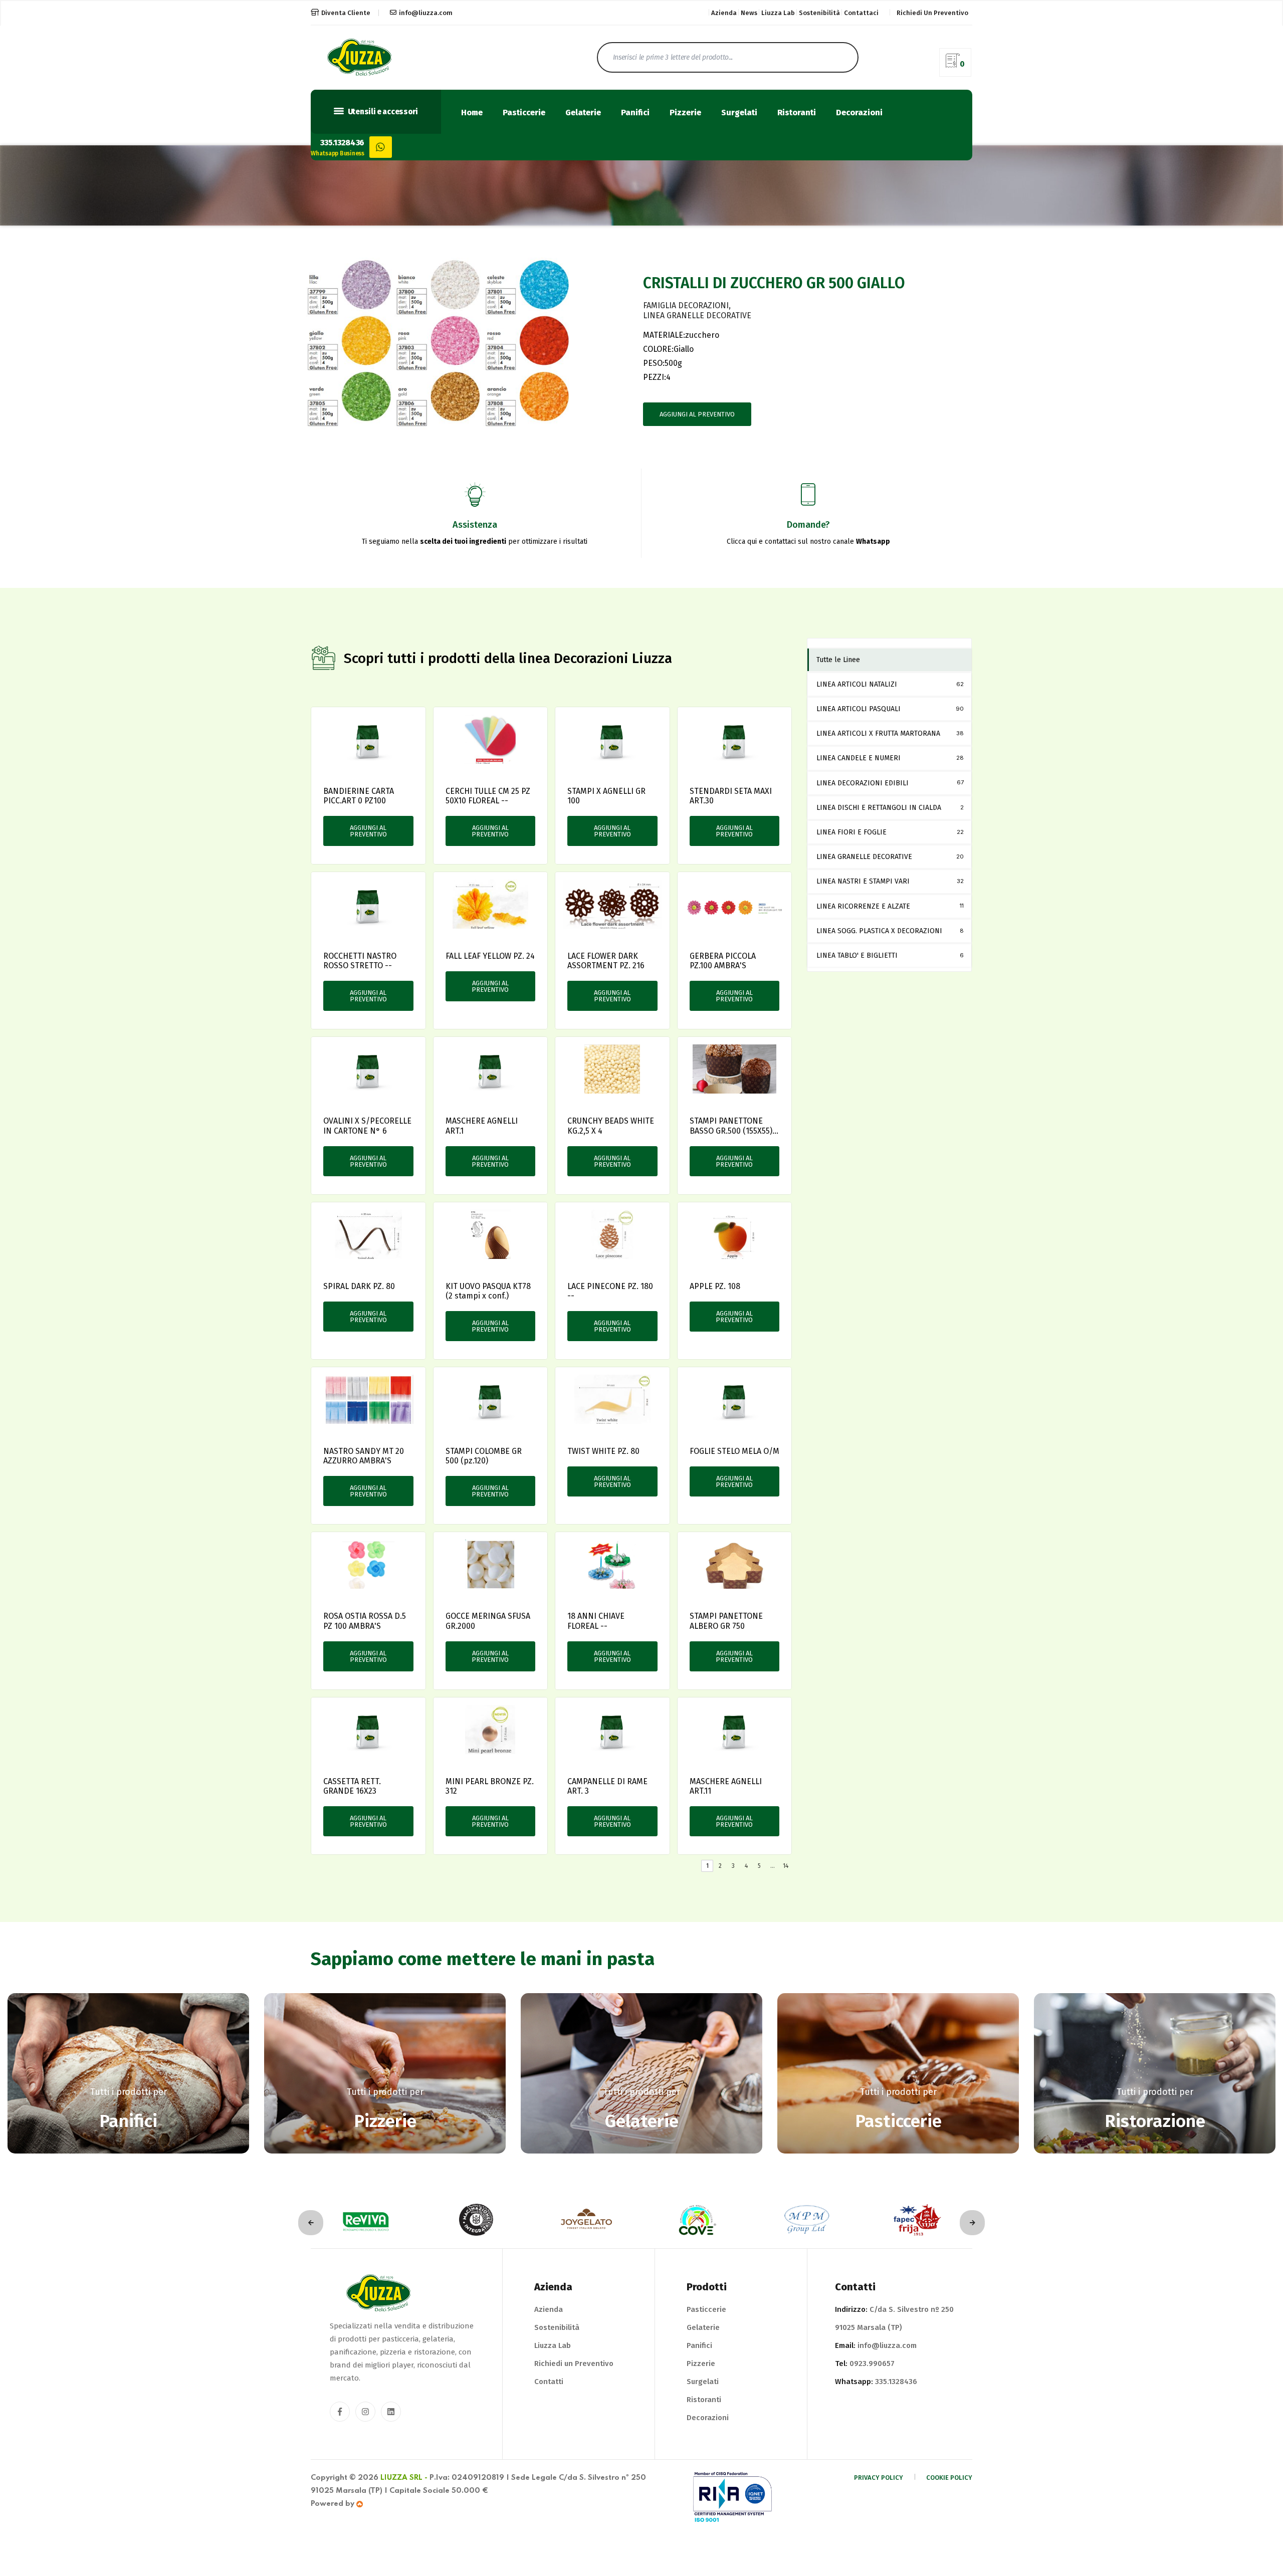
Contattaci (861, 13)
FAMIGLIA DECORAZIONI (686, 305)
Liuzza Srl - (404, 2478)
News (749, 13)
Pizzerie (685, 113)
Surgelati (739, 113)
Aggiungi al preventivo (697, 414)
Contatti (549, 2382)
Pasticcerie (524, 113)
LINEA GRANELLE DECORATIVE (697, 315)
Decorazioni (859, 113)
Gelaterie (583, 113)
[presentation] (311, 2223)
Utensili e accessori (382, 112)
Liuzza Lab (778, 13)
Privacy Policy (879, 2478)
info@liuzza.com (426, 13)
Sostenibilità (819, 13)
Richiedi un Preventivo (574, 2364)
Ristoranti (797, 113)
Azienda (724, 13)
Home (472, 113)
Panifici (635, 113)
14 (786, 1866)
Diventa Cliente (346, 13)
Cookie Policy (949, 2478)
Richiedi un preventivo (932, 13)
